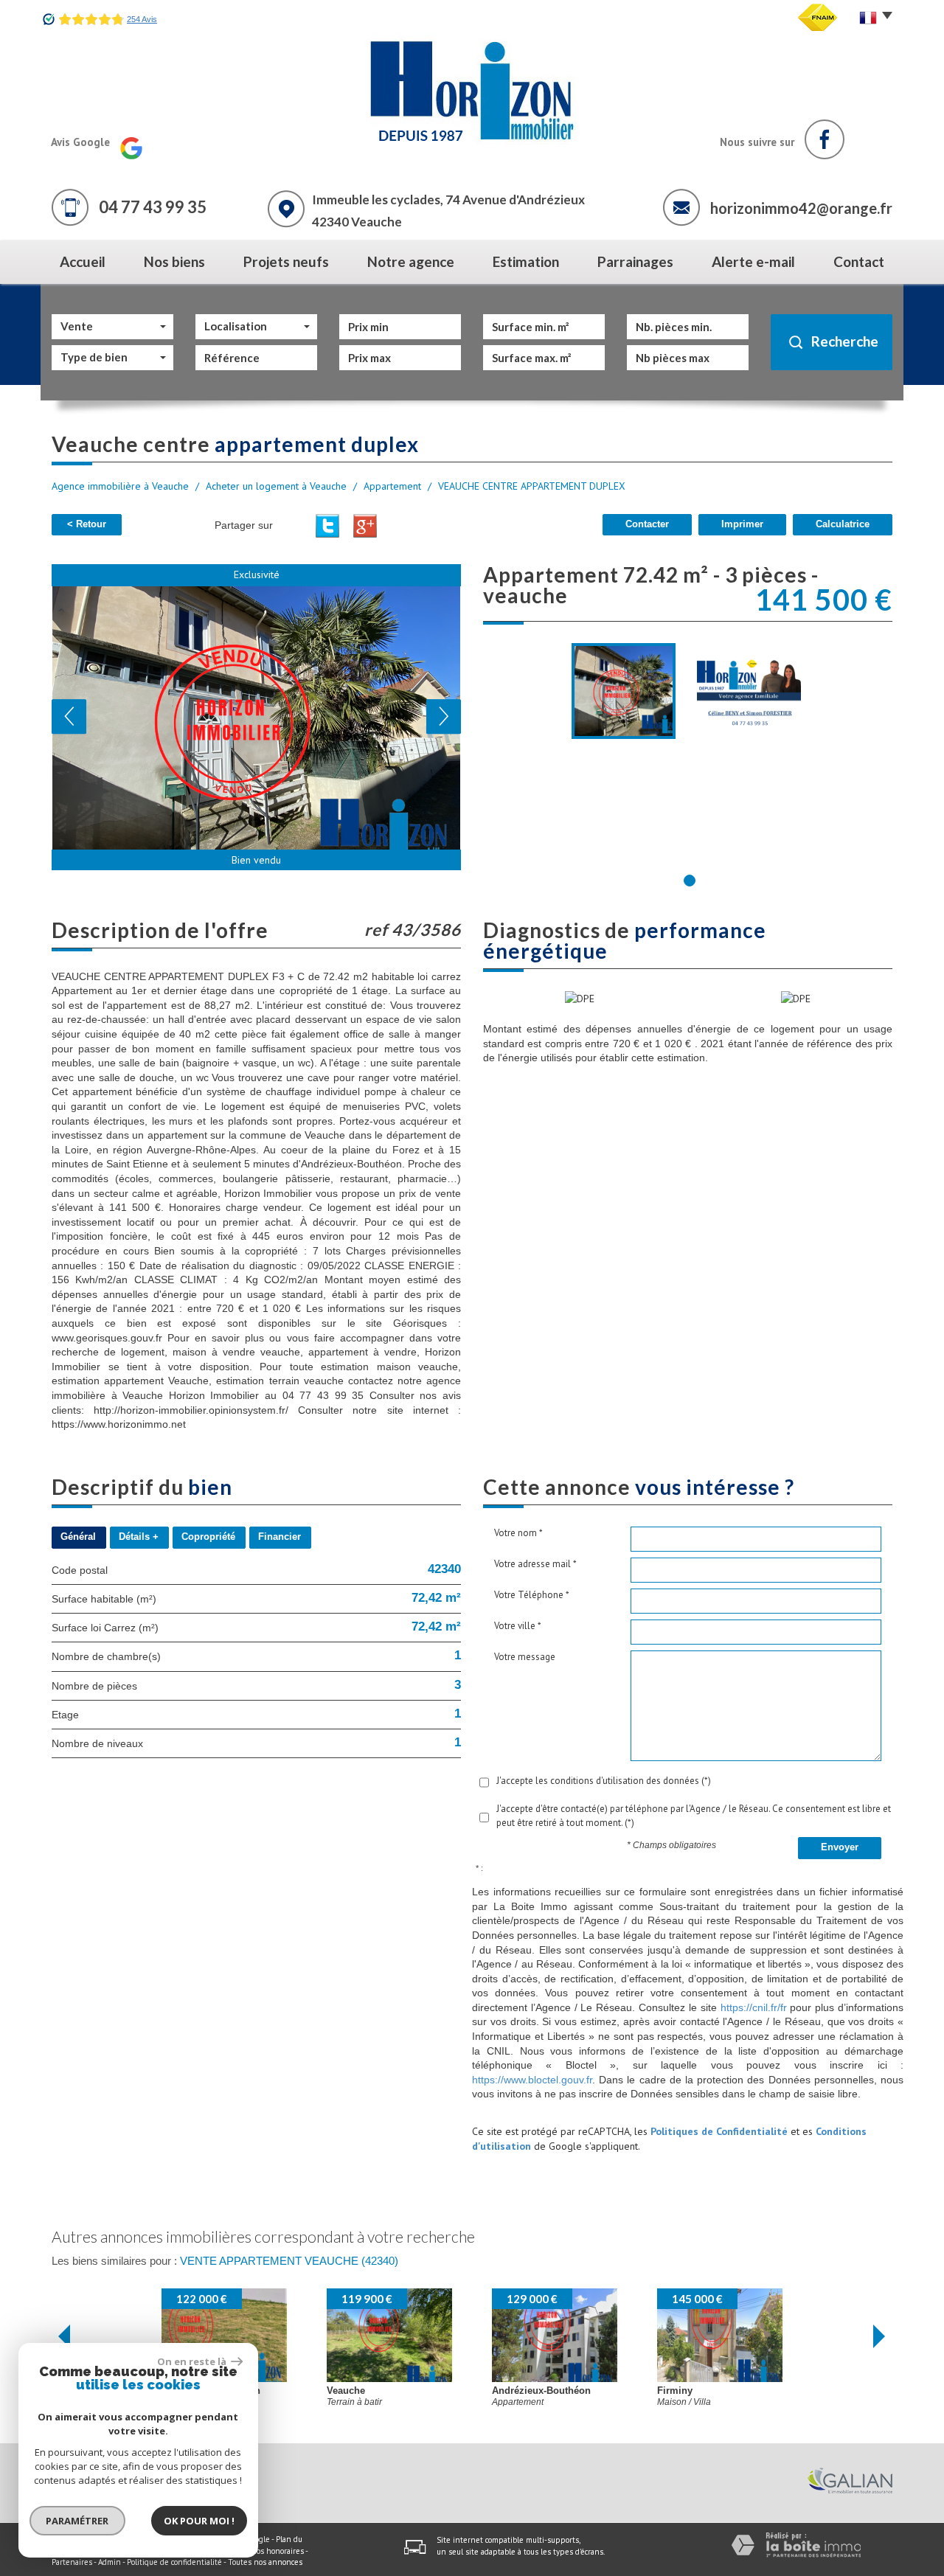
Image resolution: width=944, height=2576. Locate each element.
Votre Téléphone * (532, 1595)
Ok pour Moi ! (199, 2521)
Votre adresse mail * (535, 1564)
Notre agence (411, 261)
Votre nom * (518, 1533)
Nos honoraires (277, 2551)
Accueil (83, 261)
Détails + (139, 1537)
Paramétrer (78, 2521)
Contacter (647, 524)
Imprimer (742, 524)
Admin (110, 2562)
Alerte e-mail (753, 261)
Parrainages (635, 261)
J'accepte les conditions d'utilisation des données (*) (604, 1781)
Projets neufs (286, 261)
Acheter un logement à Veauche (276, 486)
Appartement (392, 486)
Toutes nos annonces (265, 2562)
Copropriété (208, 1537)
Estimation (526, 261)
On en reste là (192, 2361)
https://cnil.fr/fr (754, 2007)
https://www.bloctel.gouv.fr (532, 2080)
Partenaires (72, 2562)
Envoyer (840, 1847)
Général (78, 1537)
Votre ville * (518, 1626)
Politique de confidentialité (174, 2562)
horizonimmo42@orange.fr (801, 208)
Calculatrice (843, 524)
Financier (280, 1537)
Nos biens (174, 261)
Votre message (525, 1657)
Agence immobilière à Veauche (120, 486)
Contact (859, 261)
